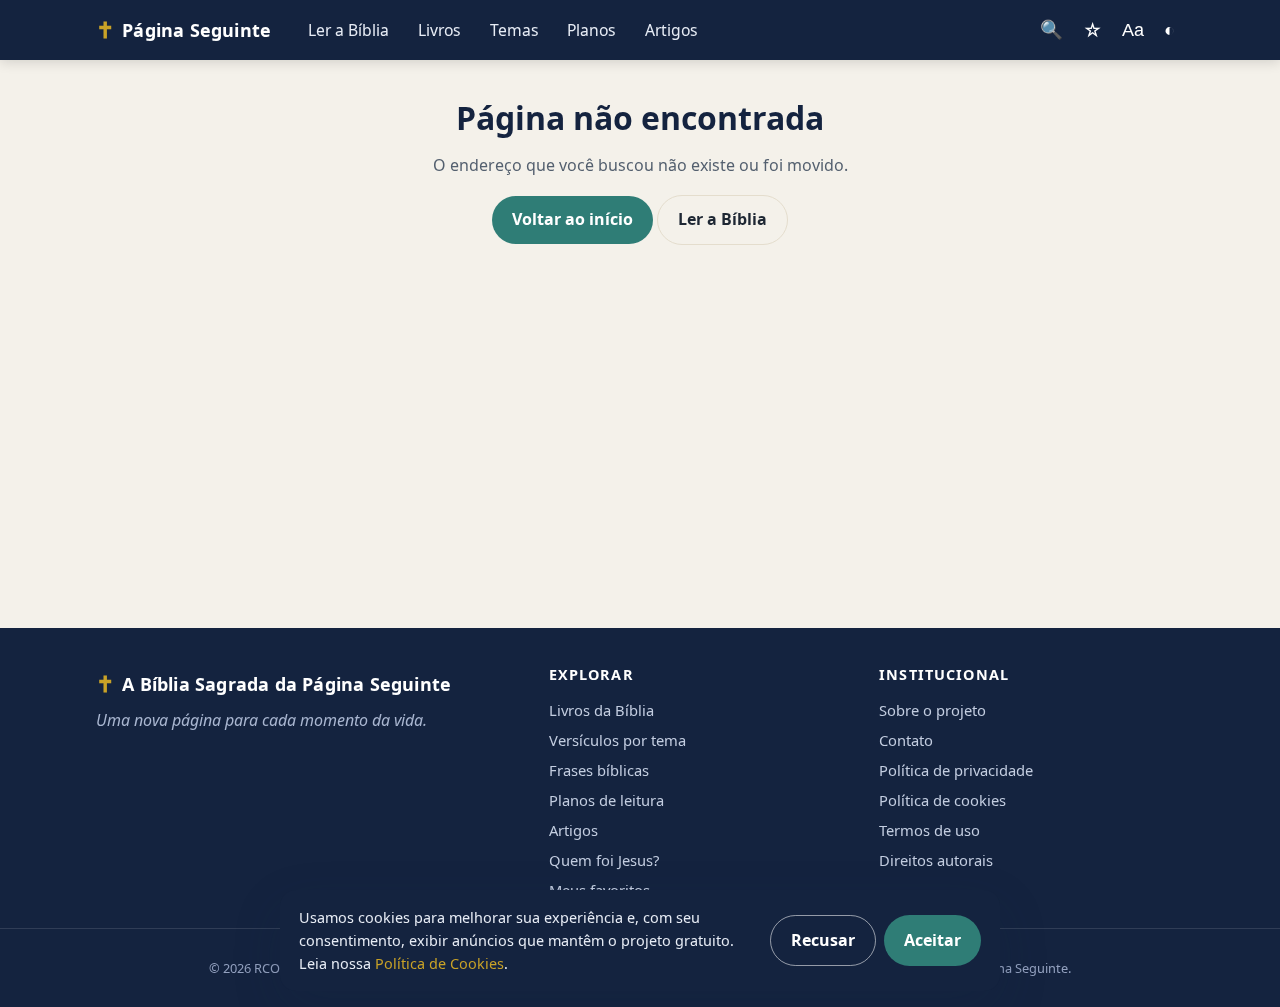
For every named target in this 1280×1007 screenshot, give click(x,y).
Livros (439, 30)
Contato (906, 740)
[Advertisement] (640, 456)
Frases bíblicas (599, 770)
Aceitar (932, 940)
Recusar (823, 940)
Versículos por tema (617, 740)
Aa (1133, 29)
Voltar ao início (572, 219)
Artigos (671, 30)
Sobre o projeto (932, 710)
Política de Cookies (439, 963)
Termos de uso (929, 830)
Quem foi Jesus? (604, 860)
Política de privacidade (956, 770)
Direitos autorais (936, 860)
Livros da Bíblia (601, 710)
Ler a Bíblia (348, 30)
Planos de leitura (606, 800)
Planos (591, 30)
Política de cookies (942, 800)
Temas (514, 30)
